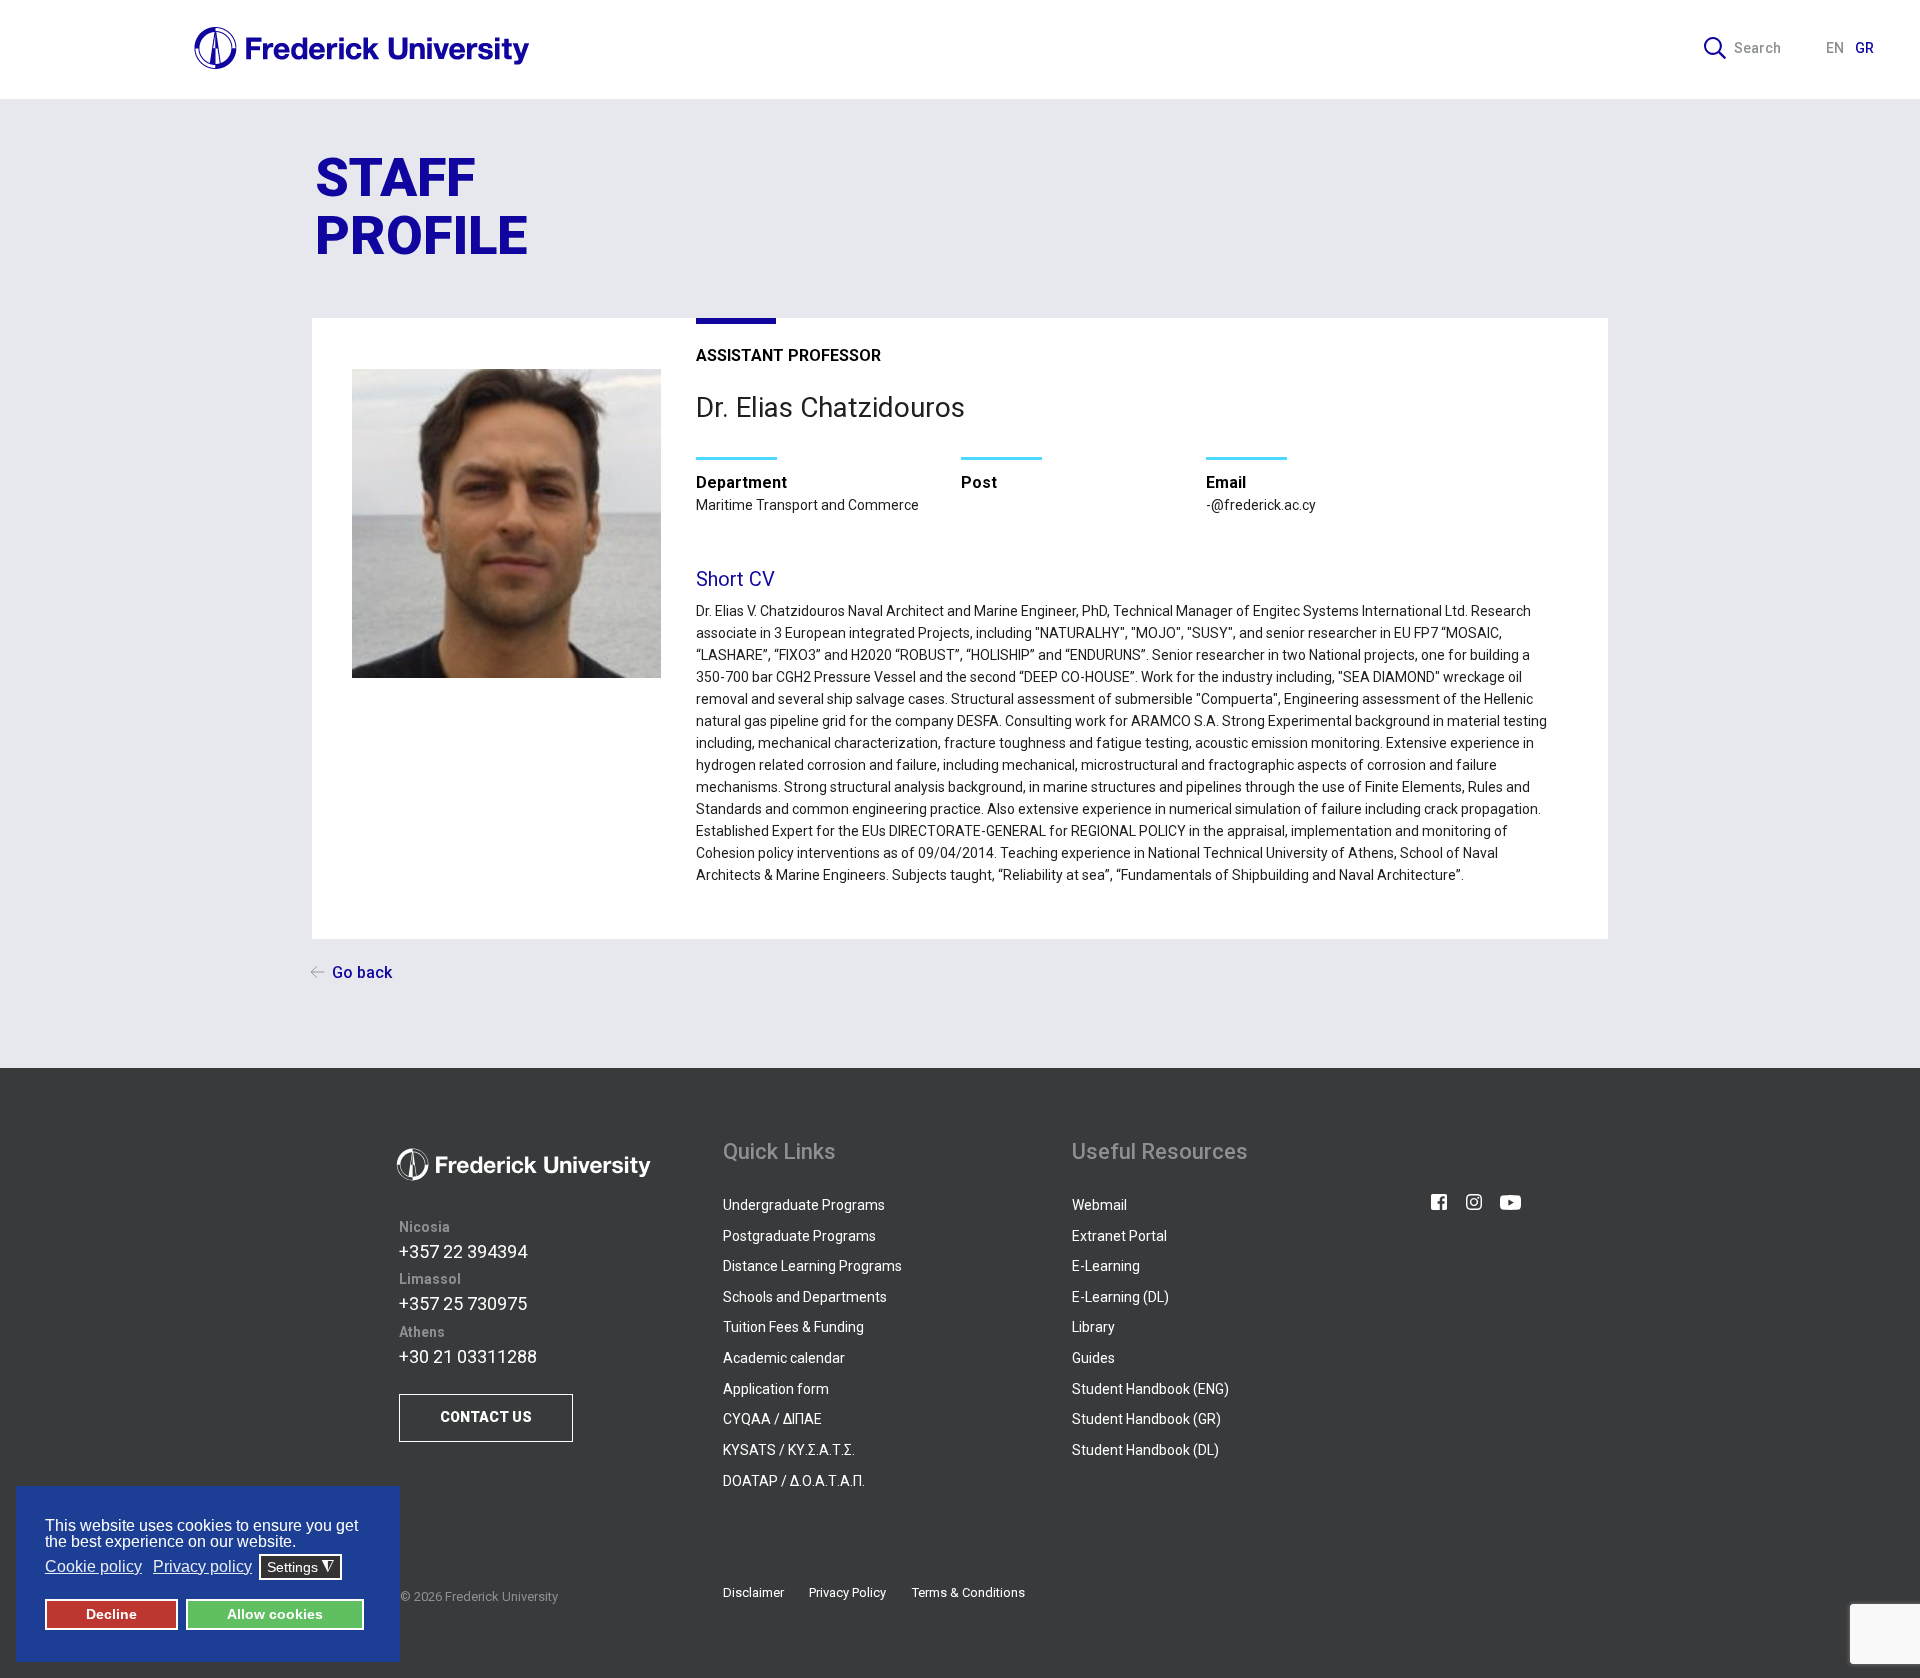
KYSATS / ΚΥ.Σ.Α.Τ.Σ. (789, 1450)
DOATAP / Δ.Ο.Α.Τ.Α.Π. (794, 1481)
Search (1757, 48)
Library (1093, 1327)
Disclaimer (753, 1592)
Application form (776, 1389)
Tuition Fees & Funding (793, 1327)
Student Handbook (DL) (1145, 1450)
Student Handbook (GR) (1146, 1419)
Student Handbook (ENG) (1150, 1389)
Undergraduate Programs (804, 1205)
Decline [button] (111, 1614)
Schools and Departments (805, 1297)
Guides (1093, 1358)
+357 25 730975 (463, 1303)
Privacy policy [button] (202, 1566)
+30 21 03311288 (468, 1356)
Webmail (1099, 1205)
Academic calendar (784, 1358)
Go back (362, 972)
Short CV (735, 579)
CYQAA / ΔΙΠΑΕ (772, 1419)
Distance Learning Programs (812, 1266)
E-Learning (1106, 1266)
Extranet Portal (1119, 1236)
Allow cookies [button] (275, 1614)
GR (1864, 48)
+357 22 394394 (463, 1251)
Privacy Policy (847, 1592)
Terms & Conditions (968, 1592)
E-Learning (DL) (1120, 1297)
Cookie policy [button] (93, 1566)
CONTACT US (486, 1417)
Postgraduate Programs (799, 1236)
